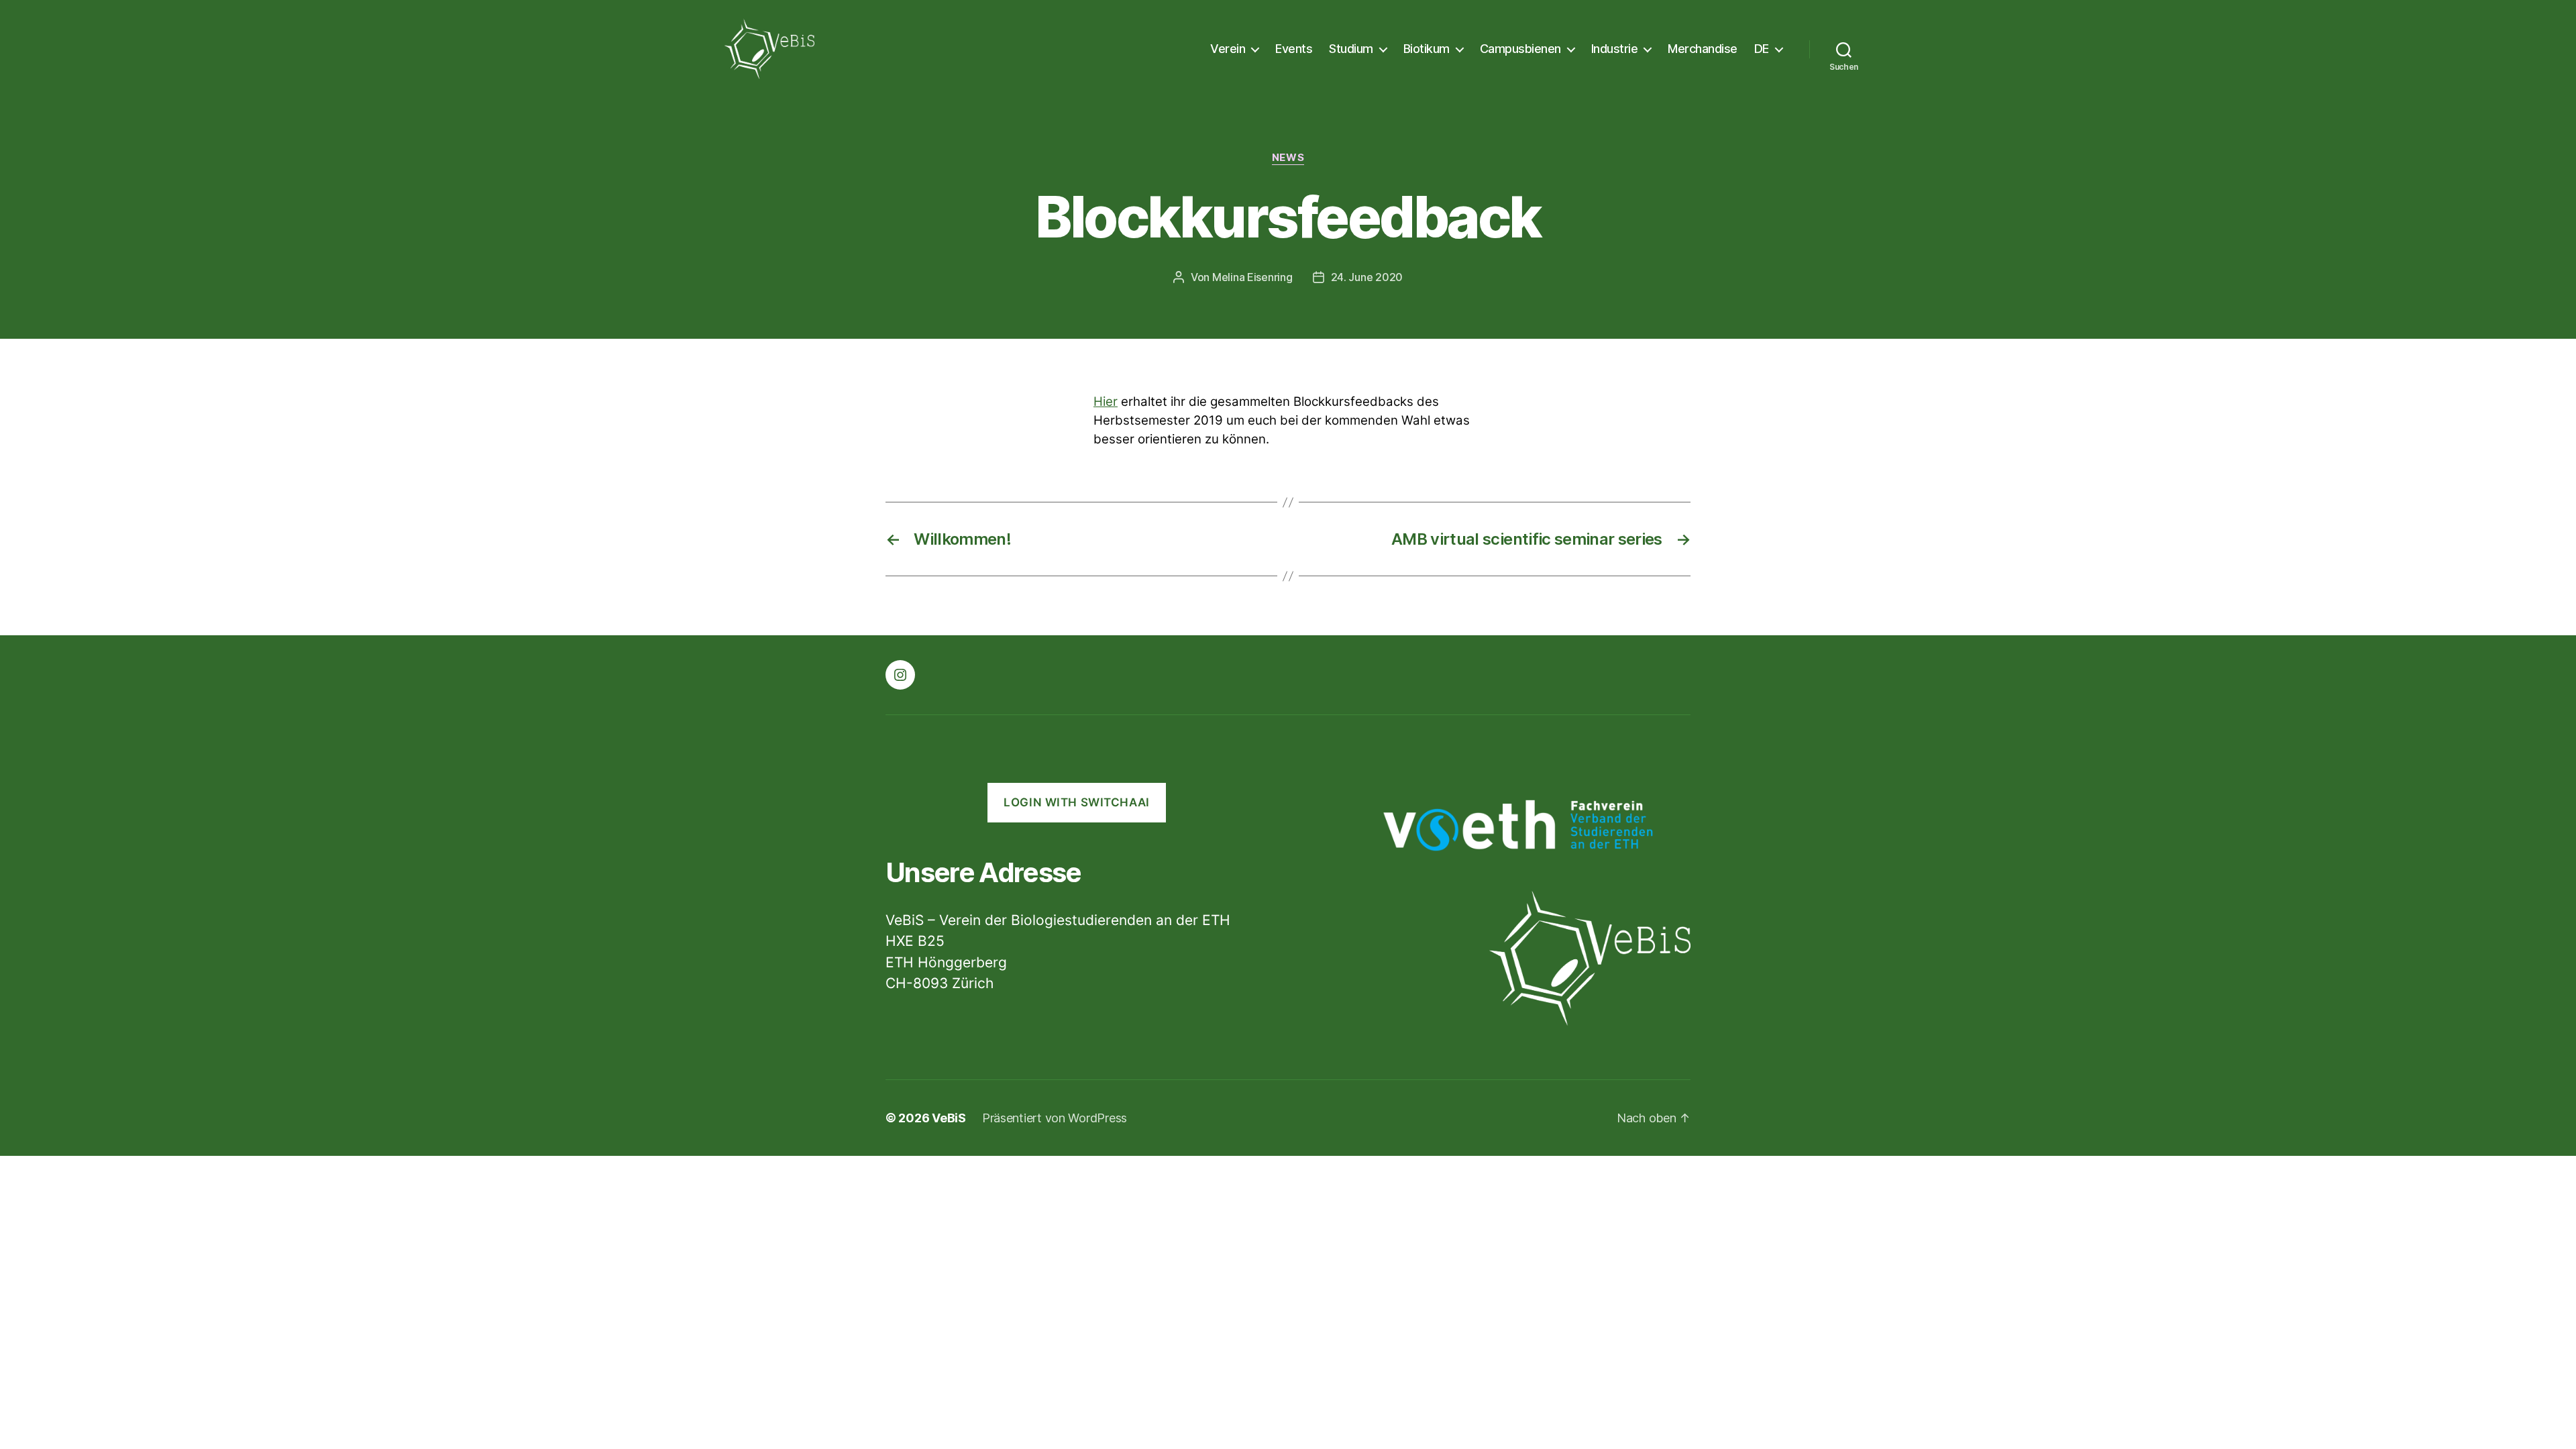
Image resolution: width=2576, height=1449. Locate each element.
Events (1294, 49)
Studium (1351, 49)
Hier (1106, 401)
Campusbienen (1520, 49)
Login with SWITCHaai (1076, 802)
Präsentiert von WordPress (1055, 1118)
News (1288, 158)
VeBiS (949, 1118)
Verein (1228, 49)
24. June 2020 (1367, 277)
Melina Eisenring (1252, 277)
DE (1762, 49)
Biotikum (1427, 49)
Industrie (1615, 49)
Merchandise (1703, 49)
